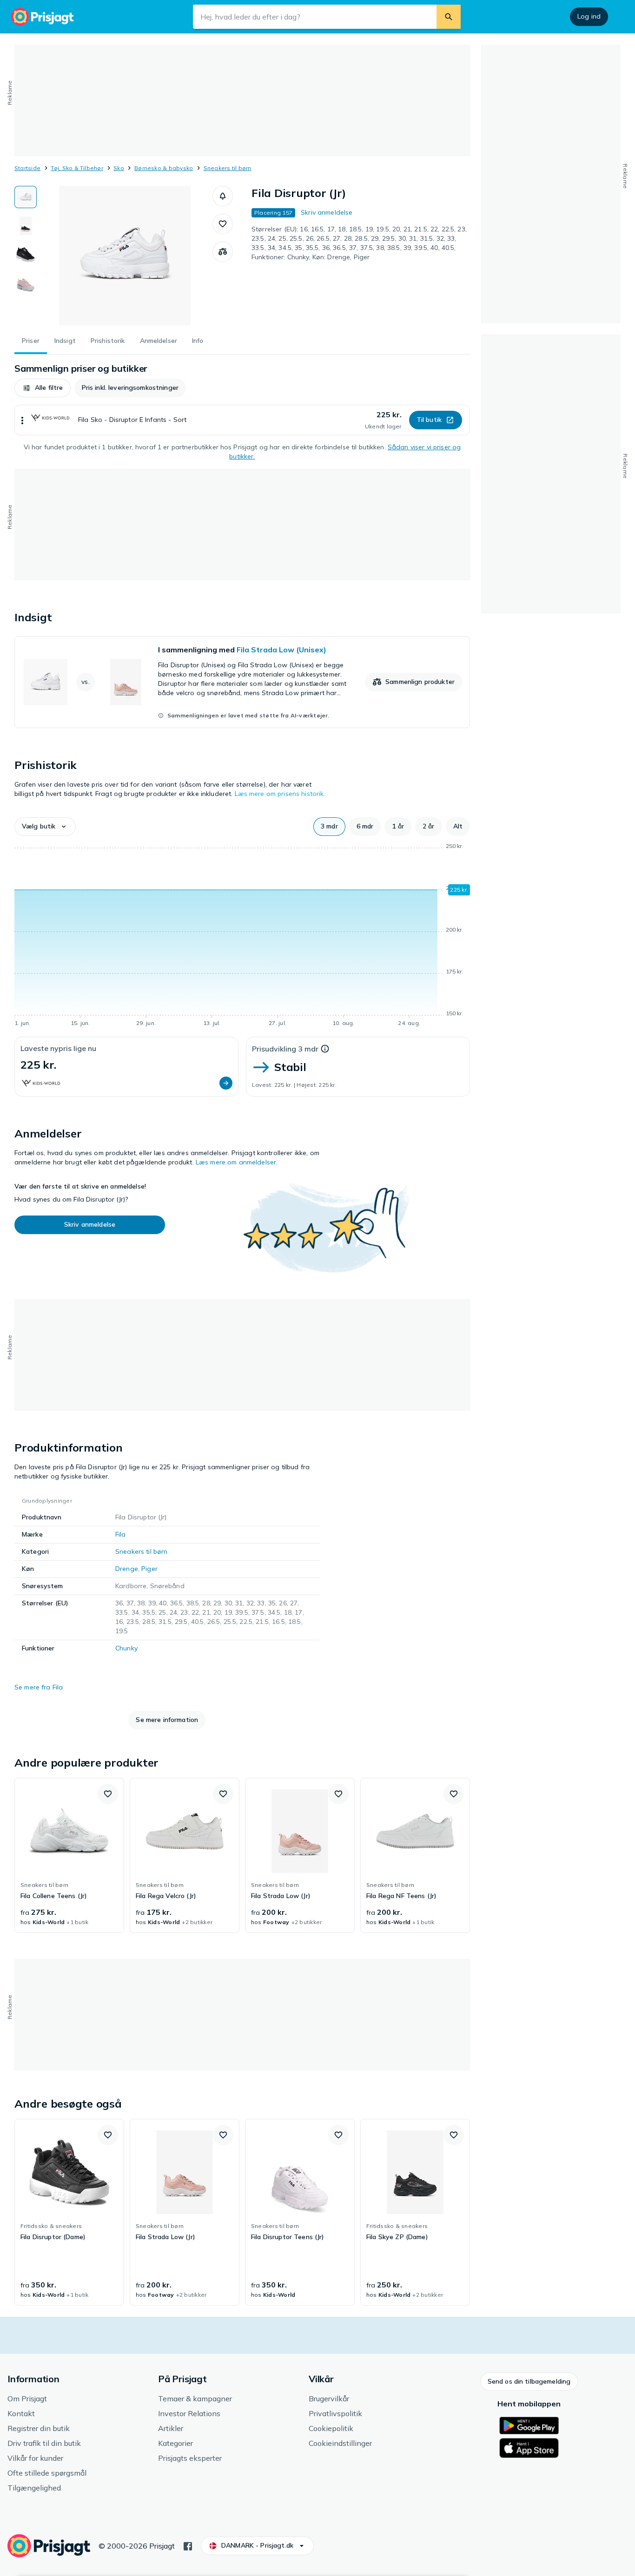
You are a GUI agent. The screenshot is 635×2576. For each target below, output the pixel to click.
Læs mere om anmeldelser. (237, 1162)
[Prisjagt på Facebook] (188, 2545)
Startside (27, 168)
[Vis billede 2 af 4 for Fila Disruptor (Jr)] (26, 226)
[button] (223, 196)
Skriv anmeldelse (327, 212)
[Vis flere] (22, 420)
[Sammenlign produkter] (223, 252)
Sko (119, 168)
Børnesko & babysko (164, 168)
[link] (242, 682)
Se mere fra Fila (39, 1687)
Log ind (589, 16)
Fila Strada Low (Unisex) (281, 650)
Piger (149, 1569)
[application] (242, 936)
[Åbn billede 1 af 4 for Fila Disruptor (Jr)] (125, 256)
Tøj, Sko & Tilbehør (77, 168)
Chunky (126, 1648)
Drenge (127, 1569)
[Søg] (449, 17)
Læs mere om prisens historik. (280, 794)
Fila (121, 1534)
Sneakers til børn (228, 168)
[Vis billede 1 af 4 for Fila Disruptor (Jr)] (26, 197)
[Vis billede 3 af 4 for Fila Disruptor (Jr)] (26, 255)
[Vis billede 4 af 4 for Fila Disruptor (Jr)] (26, 283)
